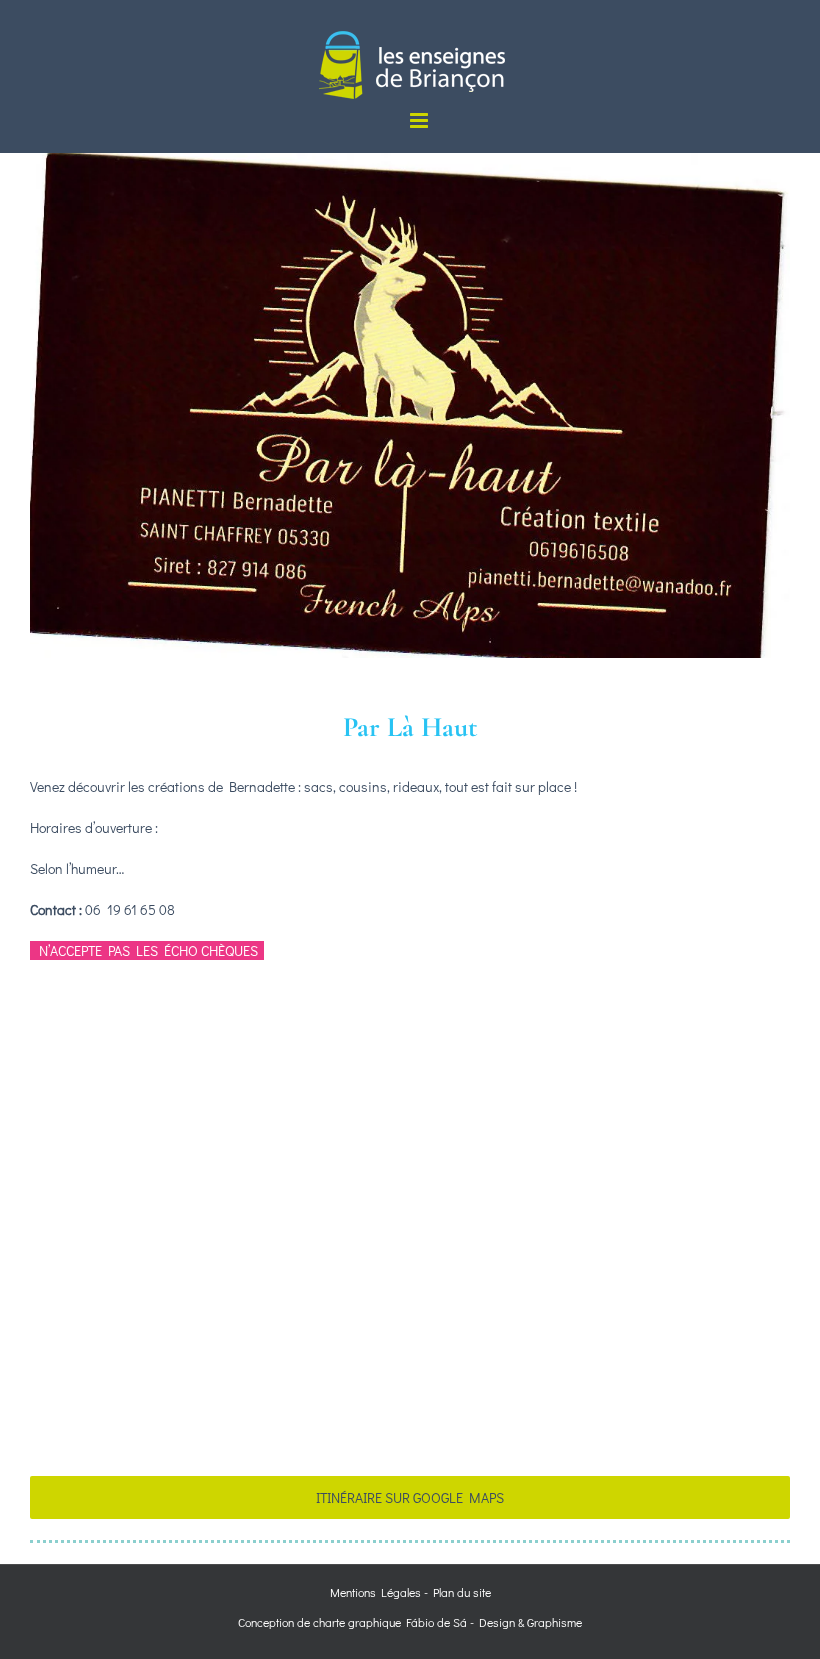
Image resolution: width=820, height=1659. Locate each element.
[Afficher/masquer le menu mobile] (420, 120)
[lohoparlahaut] (410, 159)
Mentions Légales (375, 1592)
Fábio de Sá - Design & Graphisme (491, 1622)
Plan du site (462, 1592)
